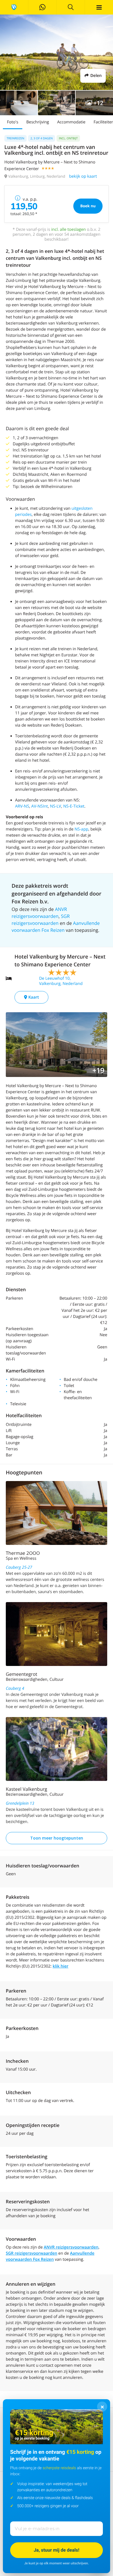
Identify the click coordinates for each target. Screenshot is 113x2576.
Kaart (33, 997)
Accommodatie (71, 122)
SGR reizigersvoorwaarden (32, 2253)
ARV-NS (22, 806)
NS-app (81, 829)
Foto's (13, 122)
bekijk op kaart (83, 176)
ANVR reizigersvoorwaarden (71, 2247)
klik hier (61, 1966)
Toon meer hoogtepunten (57, 1838)
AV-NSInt (40, 806)
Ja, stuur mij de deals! (57, 2550)
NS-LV (56, 806)
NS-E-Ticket (74, 806)
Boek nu (88, 206)
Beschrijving (38, 122)
